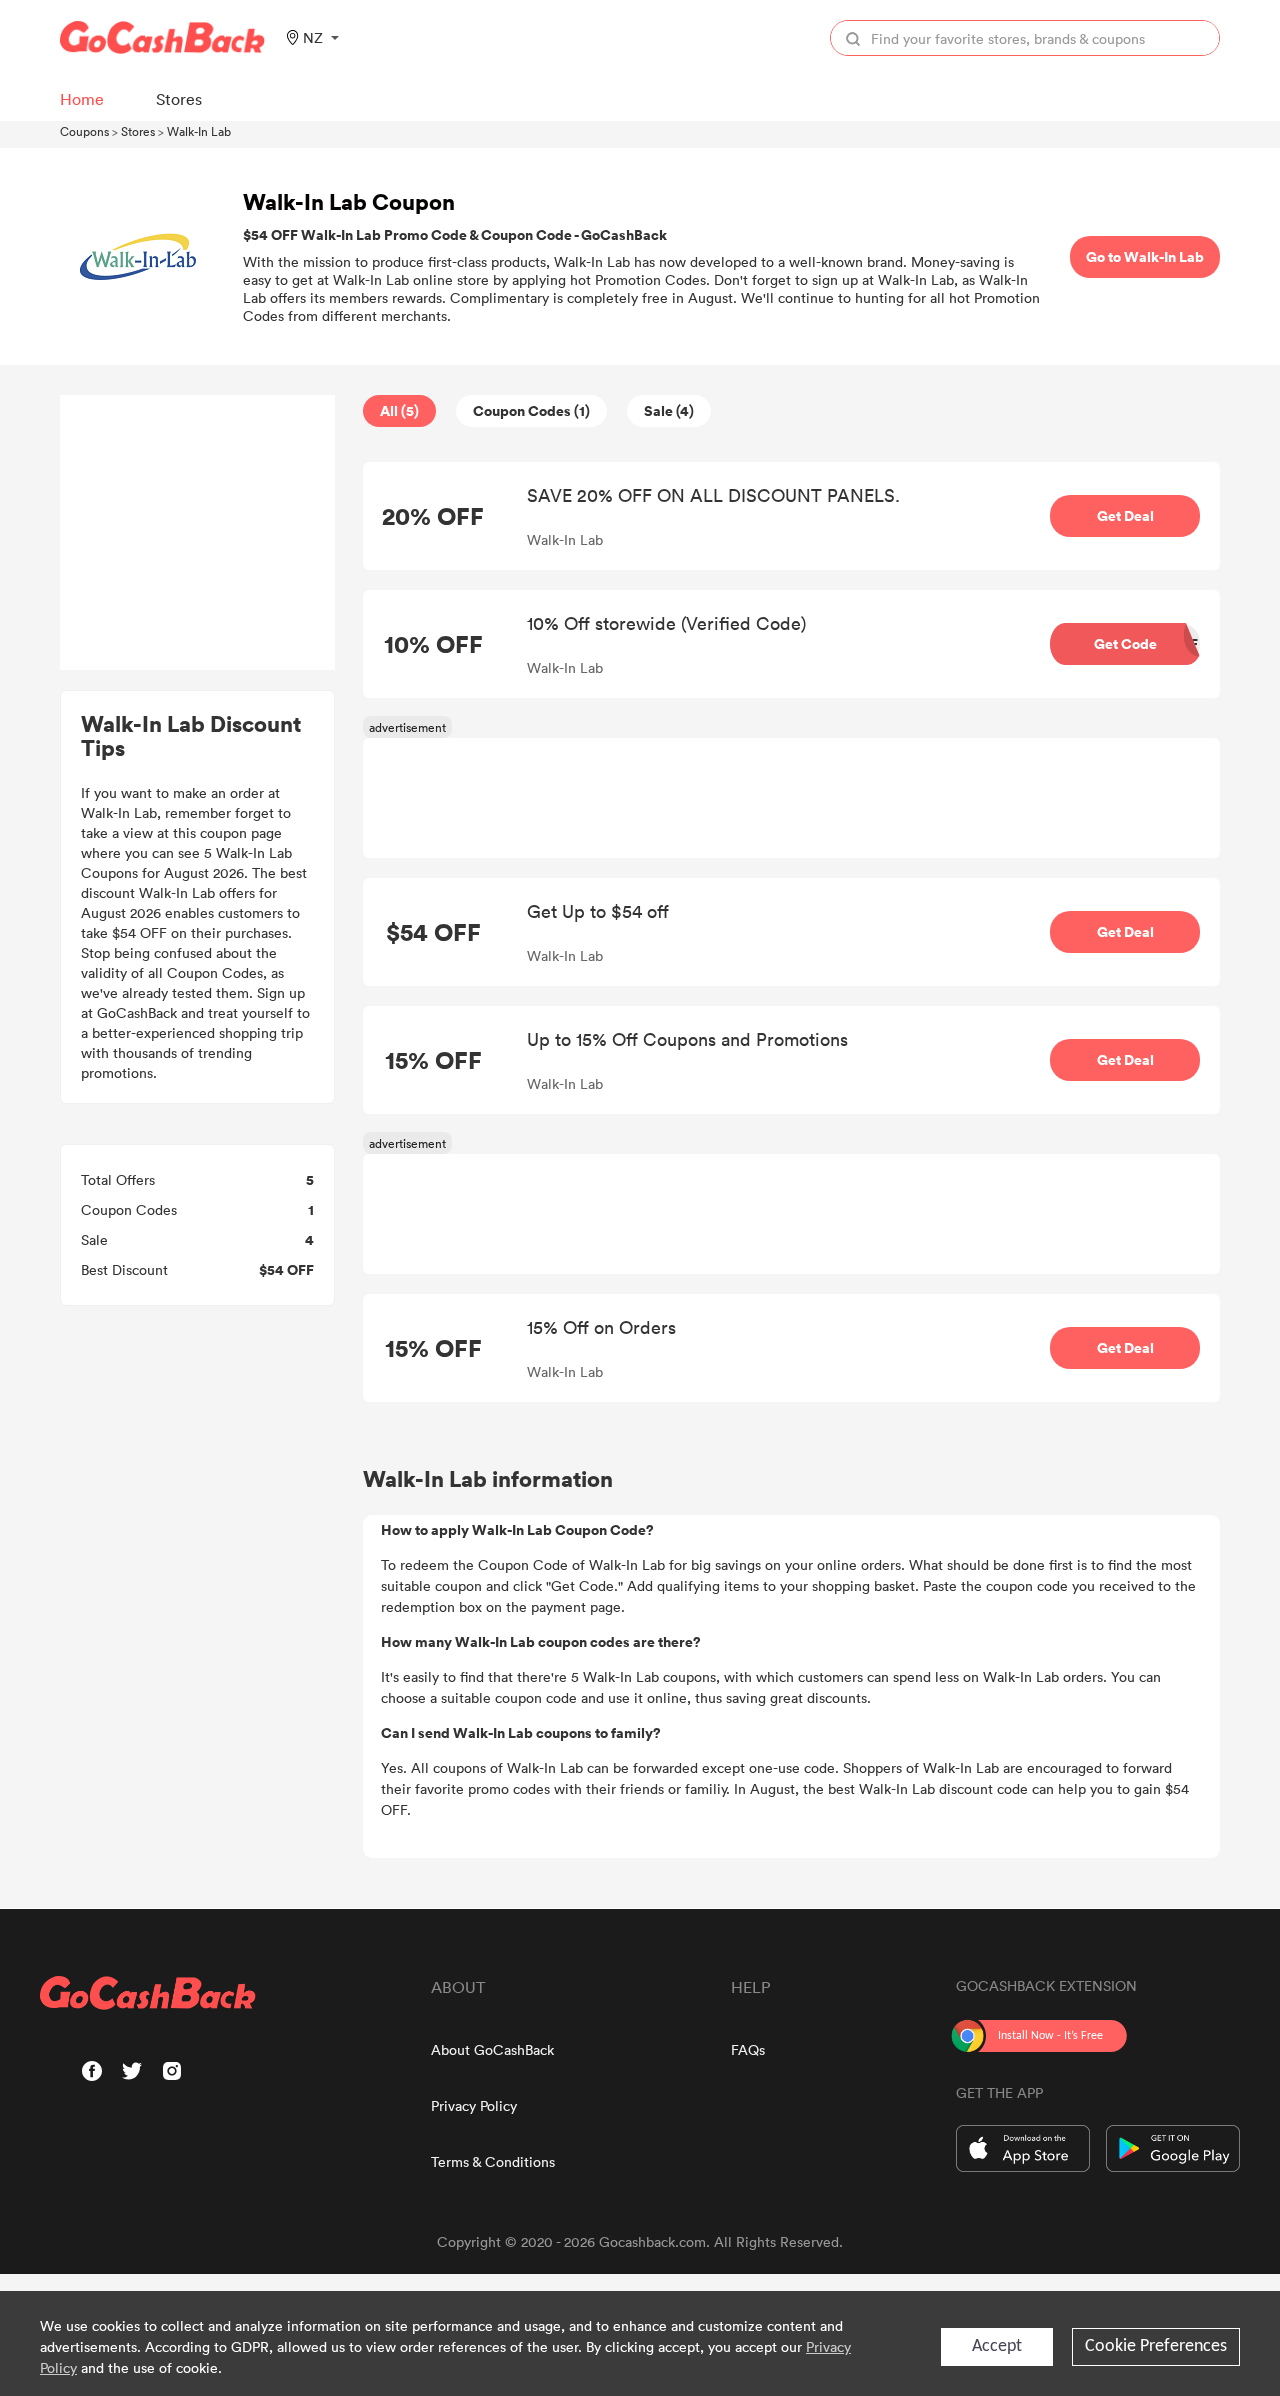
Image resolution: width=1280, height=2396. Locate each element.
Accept (997, 2346)
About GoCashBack (492, 2049)
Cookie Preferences (1156, 2346)
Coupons (84, 131)
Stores (138, 131)
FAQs (748, 2049)
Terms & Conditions (493, 2161)
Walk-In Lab (199, 131)
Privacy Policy (474, 2105)
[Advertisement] (198, 533)
